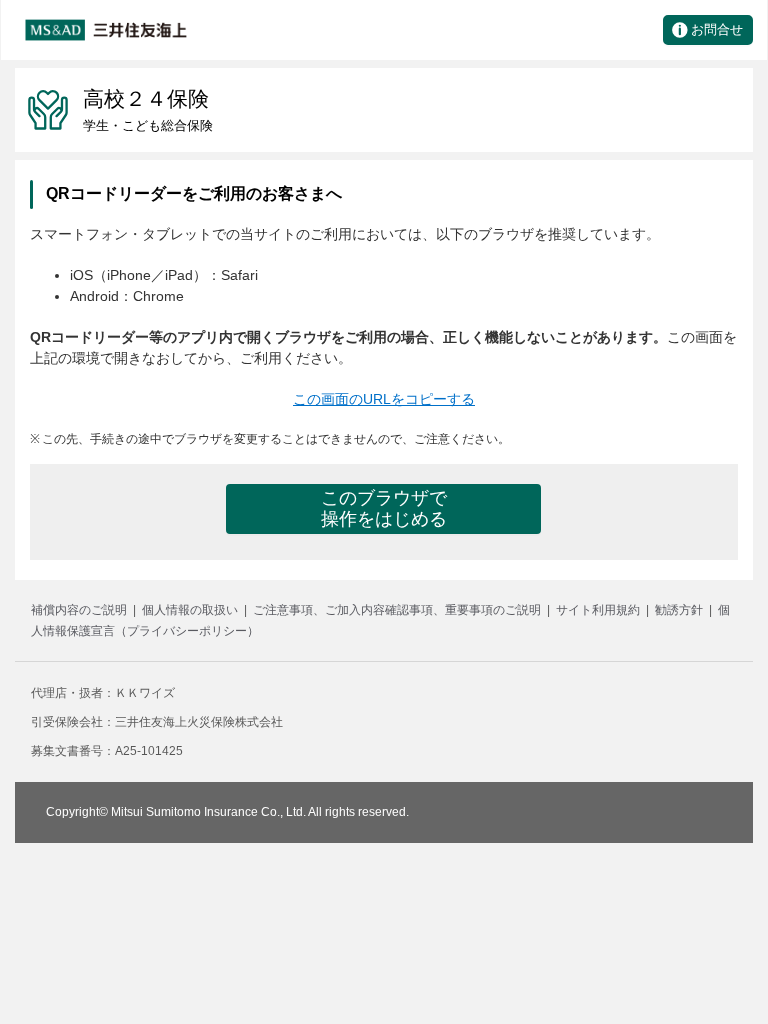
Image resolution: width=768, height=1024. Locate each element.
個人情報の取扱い (190, 610)
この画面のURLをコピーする (384, 399)
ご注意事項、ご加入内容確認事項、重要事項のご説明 (397, 610)
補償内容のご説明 (79, 610)
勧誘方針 (679, 610)
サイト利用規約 (598, 610)
